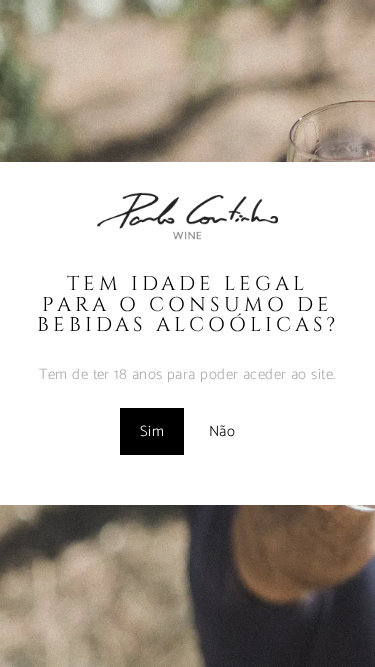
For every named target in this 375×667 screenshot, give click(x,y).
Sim (152, 431)
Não (222, 431)
